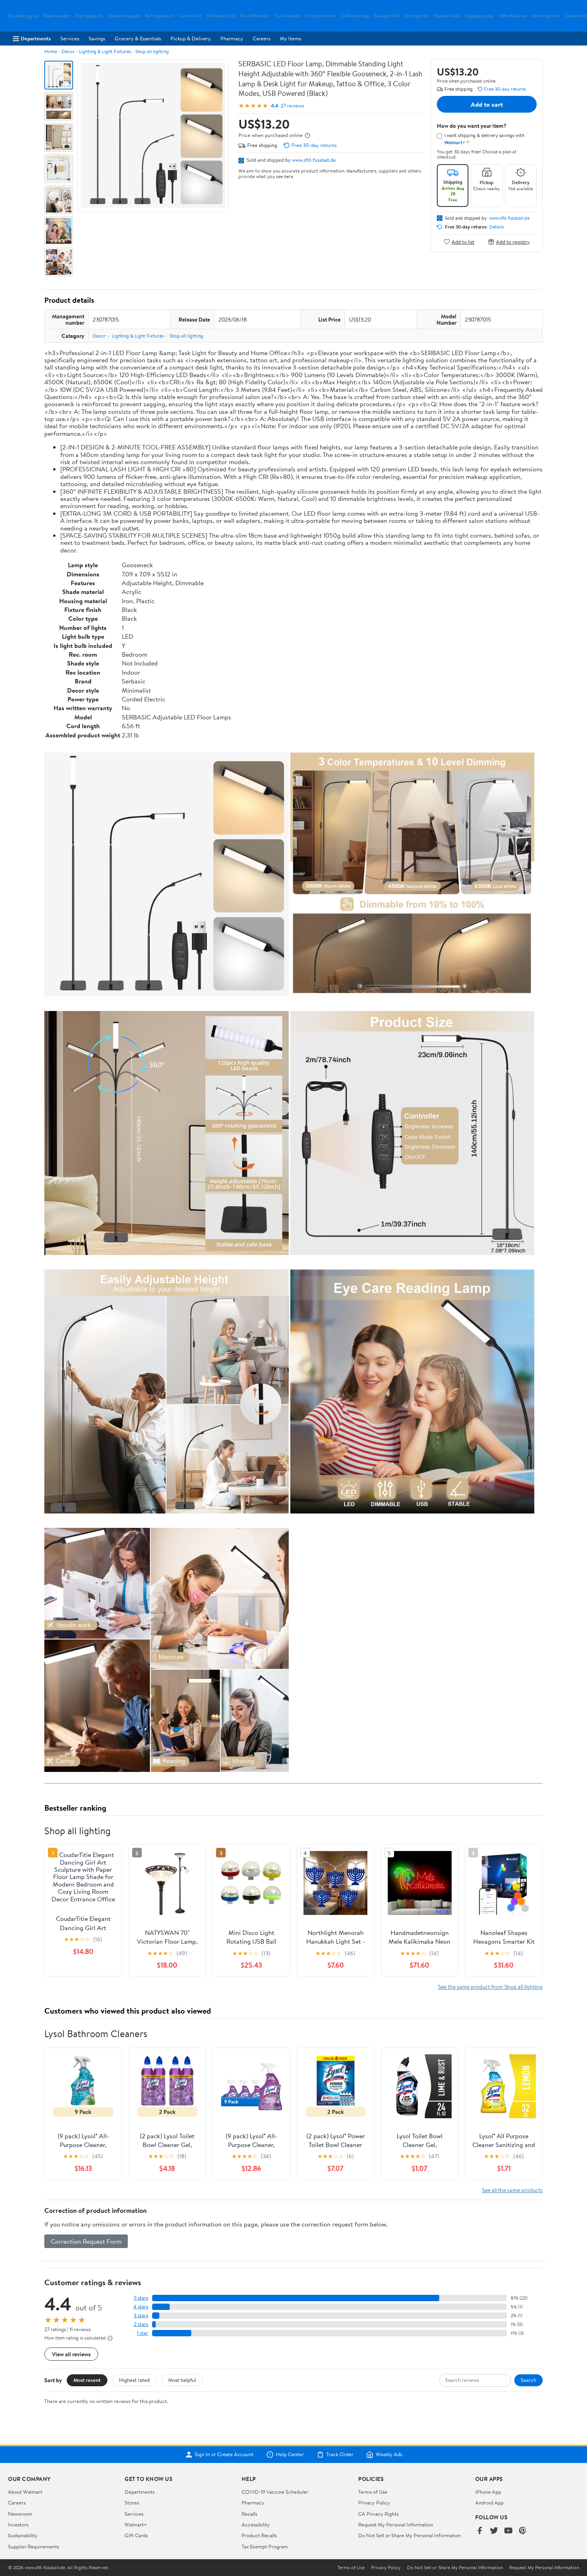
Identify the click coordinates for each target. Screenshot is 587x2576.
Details (497, 227)
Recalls (249, 2514)
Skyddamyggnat (23, 16)
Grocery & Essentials (138, 38)
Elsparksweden (57, 16)
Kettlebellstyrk (221, 16)
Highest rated (134, 2380)
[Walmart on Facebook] (480, 2531)
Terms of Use (373, 2492)
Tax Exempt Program (265, 2546)
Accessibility (256, 2524)
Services (70, 38)
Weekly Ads (389, 2455)
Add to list (463, 241)
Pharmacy (232, 38)
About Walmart (25, 2492)
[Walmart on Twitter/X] (494, 2531)
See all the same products (512, 2190)
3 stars (141, 2315)
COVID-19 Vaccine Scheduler (275, 2492)
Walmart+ (136, 2524)
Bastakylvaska (447, 16)
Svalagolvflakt (387, 16)
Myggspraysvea (479, 16)
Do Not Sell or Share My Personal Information (410, 2535)
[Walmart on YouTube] (508, 2531)
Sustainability (23, 2535)
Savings (97, 38)
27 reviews (292, 106)
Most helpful (182, 2380)
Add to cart (487, 104)
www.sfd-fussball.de (314, 160)
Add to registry (513, 241)
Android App (489, 2503)
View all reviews (71, 2354)
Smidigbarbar (417, 16)
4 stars (141, 2307)
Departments (36, 38)
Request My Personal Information (396, 2524)
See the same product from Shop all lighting (490, 1987)
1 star (143, 2333)
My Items (291, 38)
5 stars (141, 2298)
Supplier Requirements (34, 2546)
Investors (18, 2524)
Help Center (290, 2455)
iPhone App (488, 2492)
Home (51, 51)
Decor (68, 51)
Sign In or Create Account (224, 2455)
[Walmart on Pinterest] (523, 2531)
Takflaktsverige (355, 16)
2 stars (141, 2324)
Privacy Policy (374, 2503)
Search (528, 2380)
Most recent (87, 2380)
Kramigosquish (89, 16)
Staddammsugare (124, 16)
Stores (132, 2503)
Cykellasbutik (288, 16)
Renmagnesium (160, 16)
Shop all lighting (152, 51)
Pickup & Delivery (191, 38)
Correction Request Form (86, 2241)
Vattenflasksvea (512, 16)
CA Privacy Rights (378, 2514)
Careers (262, 38)
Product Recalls (259, 2535)
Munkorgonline (546, 16)
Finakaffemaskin (255, 16)
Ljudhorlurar (190, 16)
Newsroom (20, 2514)
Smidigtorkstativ (321, 16)
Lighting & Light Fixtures (105, 51)
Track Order (340, 2455)
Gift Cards (136, 2535)
